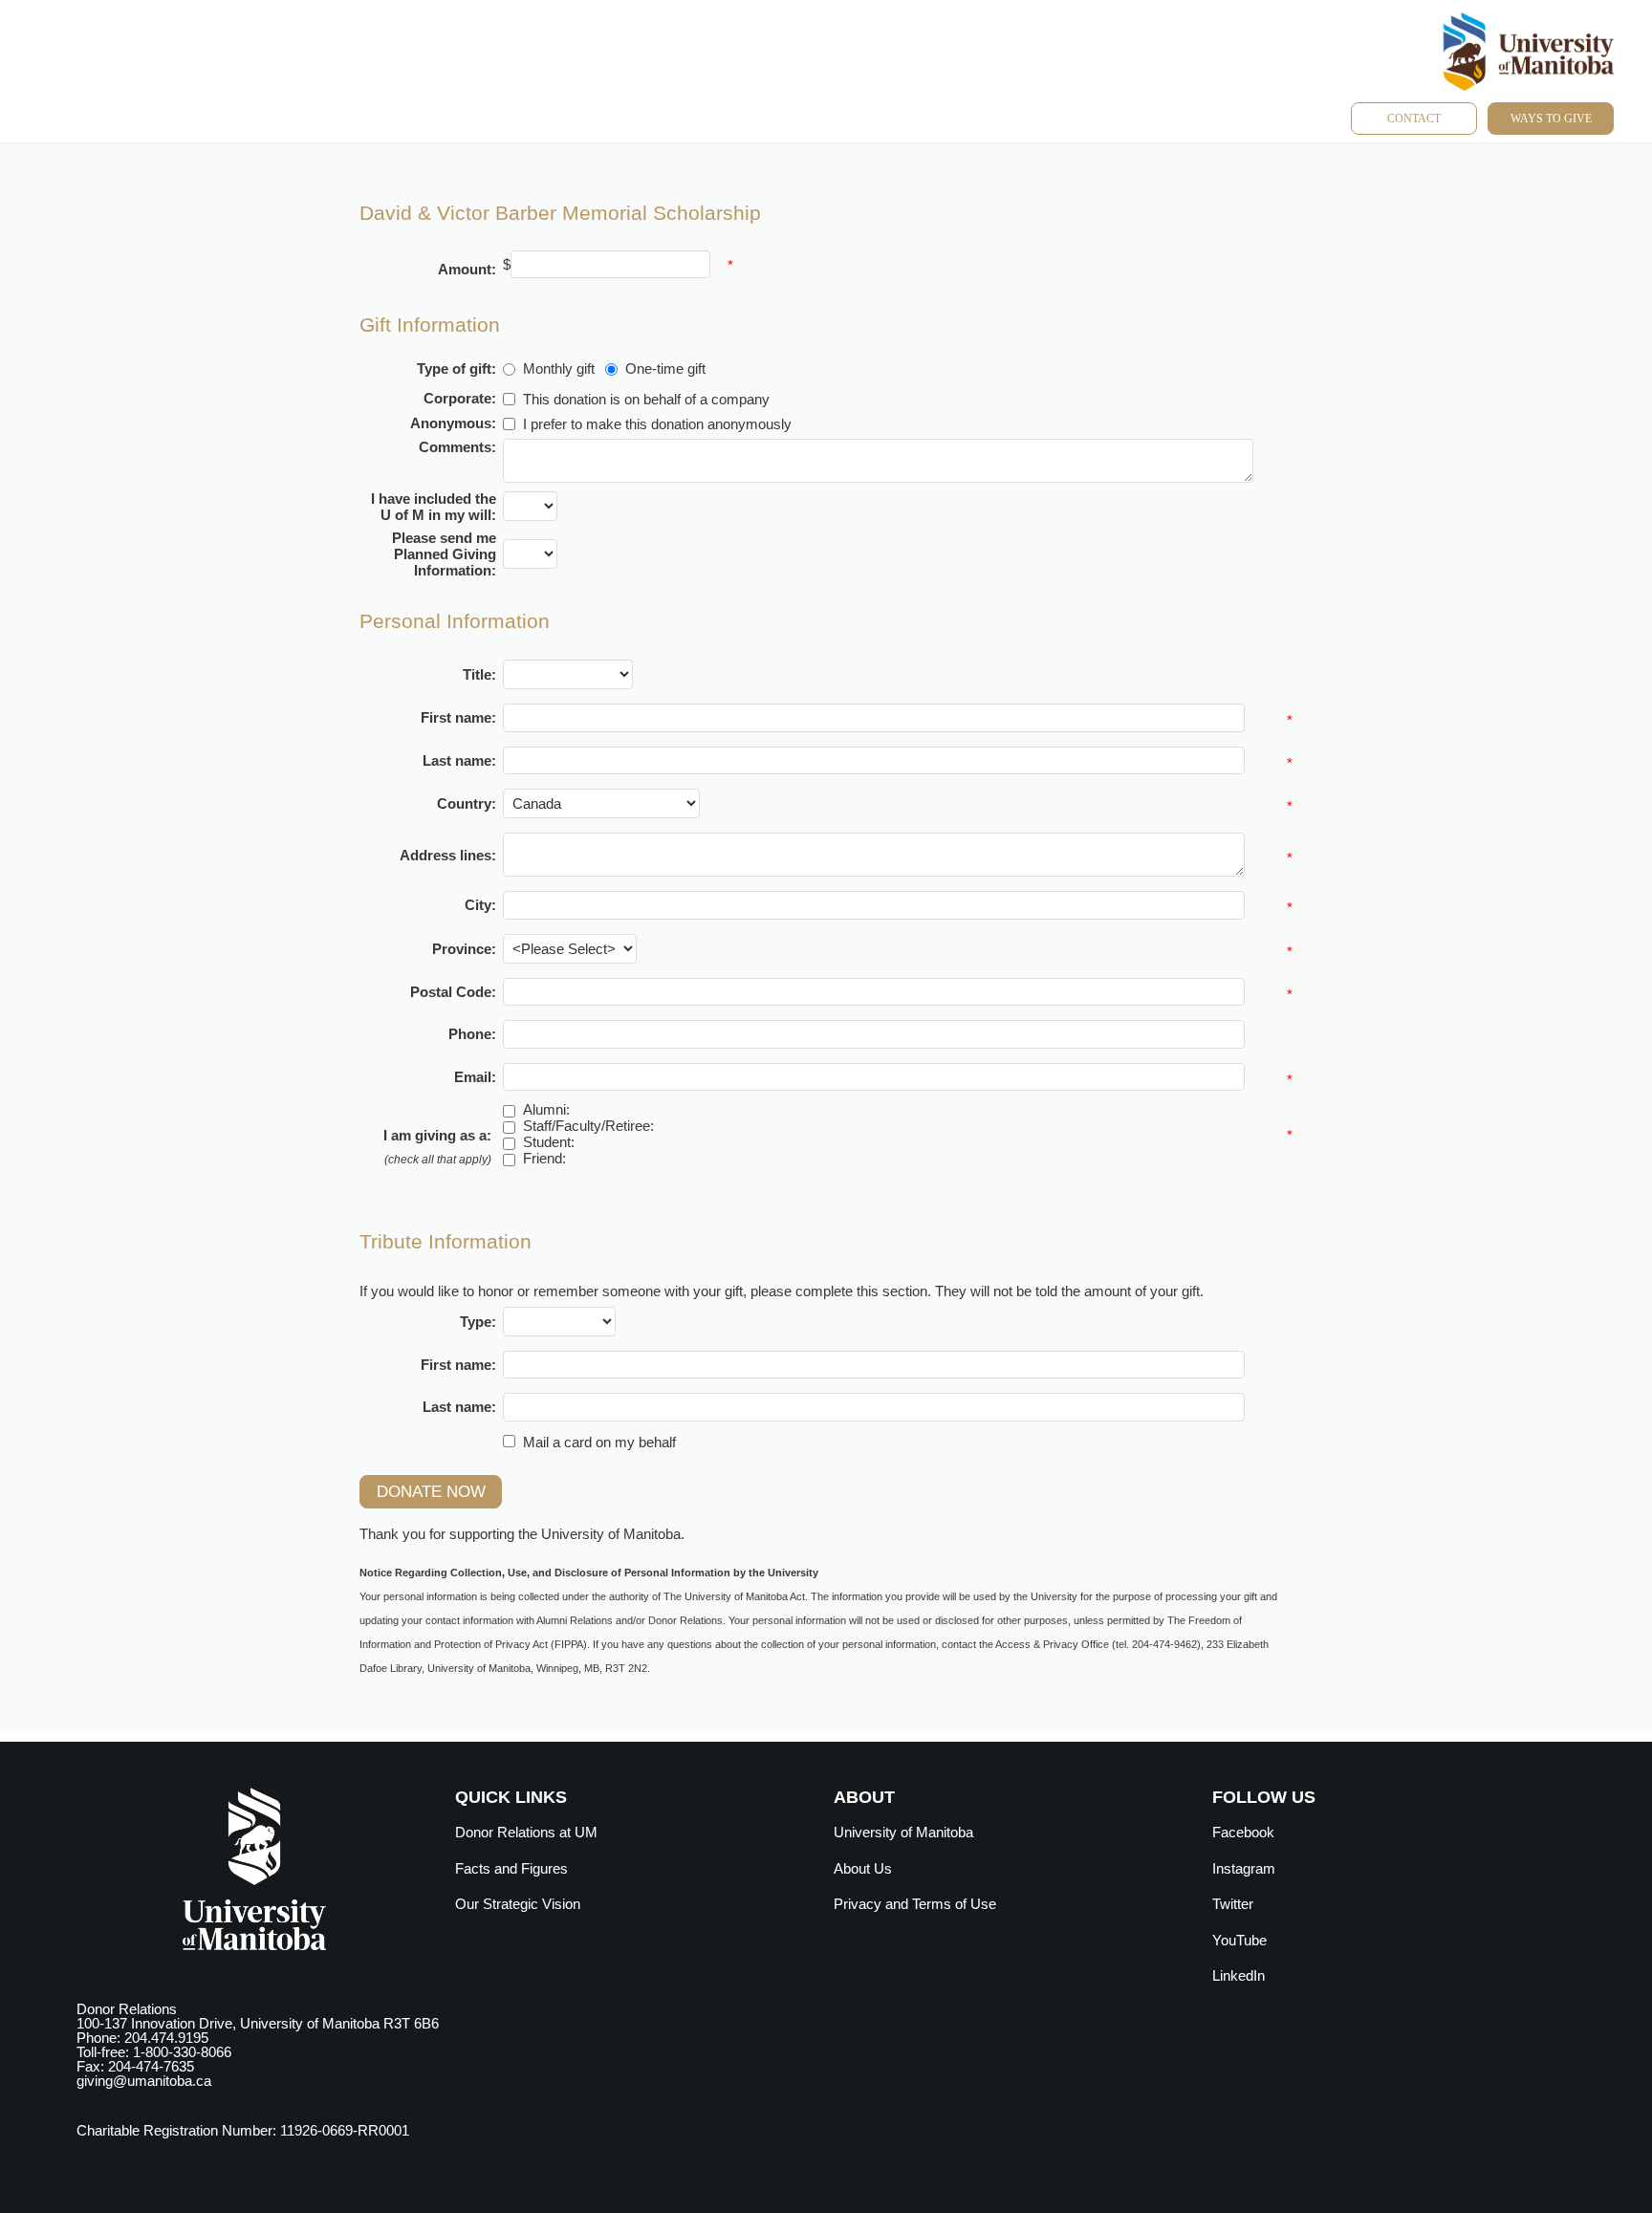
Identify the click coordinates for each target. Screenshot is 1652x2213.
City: (480, 905)
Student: (549, 1142)
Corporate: (460, 398)
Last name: (459, 760)
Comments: (457, 447)
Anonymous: (453, 423)
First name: (458, 717)
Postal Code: (453, 992)
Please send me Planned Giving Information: (444, 554)
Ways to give (1551, 119)
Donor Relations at (526, 1832)
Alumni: (546, 1109)
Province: (464, 949)
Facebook (1243, 1832)
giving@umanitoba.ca (144, 2081)
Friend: (544, 1158)
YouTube (1239, 1940)
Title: (479, 674)
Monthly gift (559, 369)
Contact (1414, 119)
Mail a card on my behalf (599, 1441)
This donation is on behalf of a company (646, 399)
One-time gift (665, 369)
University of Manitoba (903, 1832)
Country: (467, 803)
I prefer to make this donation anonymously (657, 424)
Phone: (472, 1034)
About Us (863, 1868)
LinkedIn (1239, 1975)
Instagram (1244, 1868)
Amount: (467, 269)
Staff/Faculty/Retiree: (588, 1126)
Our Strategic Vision (518, 1904)
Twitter (1233, 1904)
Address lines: (448, 855)
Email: (475, 1077)
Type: (478, 1322)
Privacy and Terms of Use (915, 1904)
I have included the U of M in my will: (434, 507)
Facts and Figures (511, 1868)
